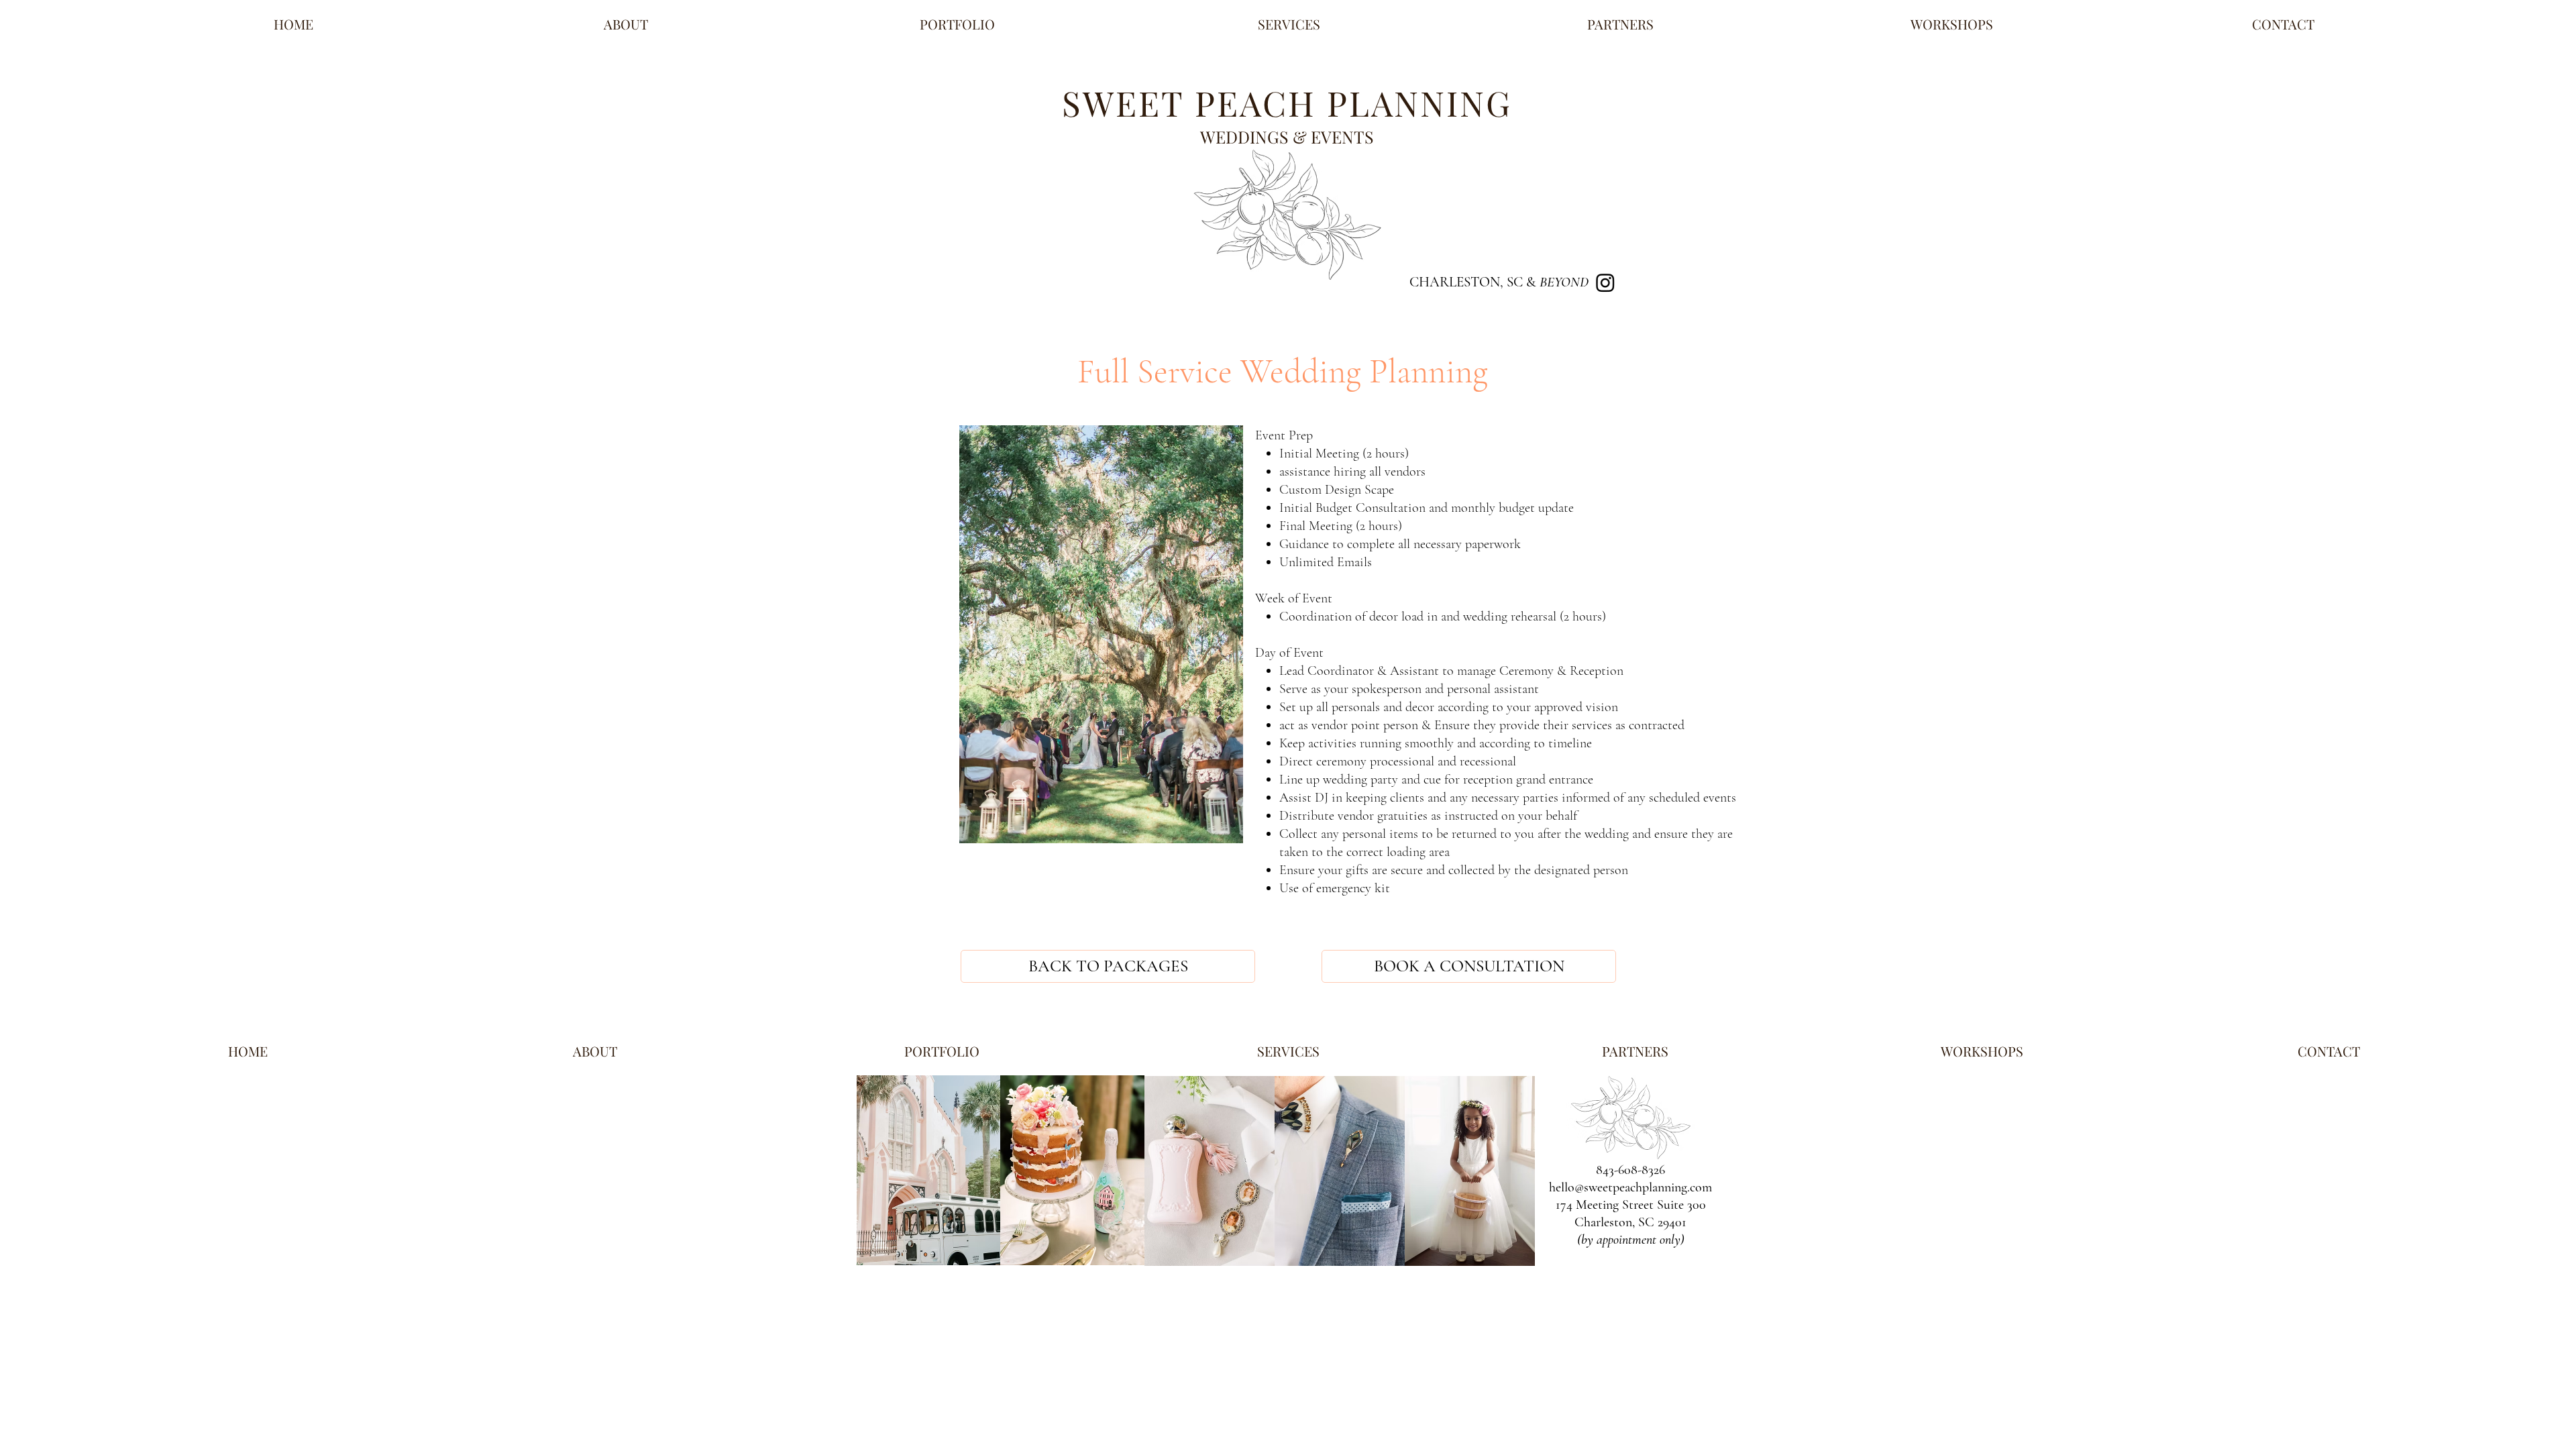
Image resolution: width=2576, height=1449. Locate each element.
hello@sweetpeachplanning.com (1630, 1187)
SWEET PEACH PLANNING (1287, 103)
